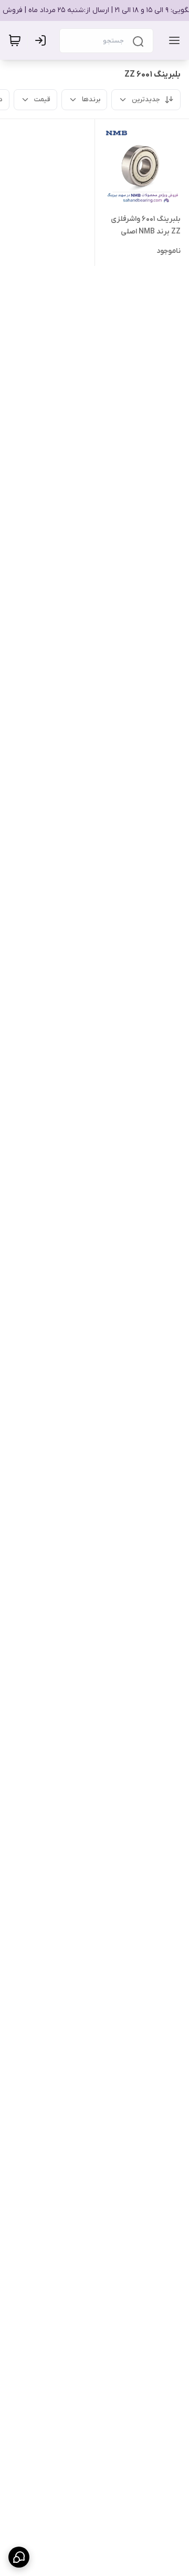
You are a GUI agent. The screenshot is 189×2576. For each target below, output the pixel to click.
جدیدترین (146, 99)
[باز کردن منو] (172, 40)
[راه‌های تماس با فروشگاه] (19, 2557)
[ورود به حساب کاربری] (43, 40)
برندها (91, 99)
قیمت (42, 99)
